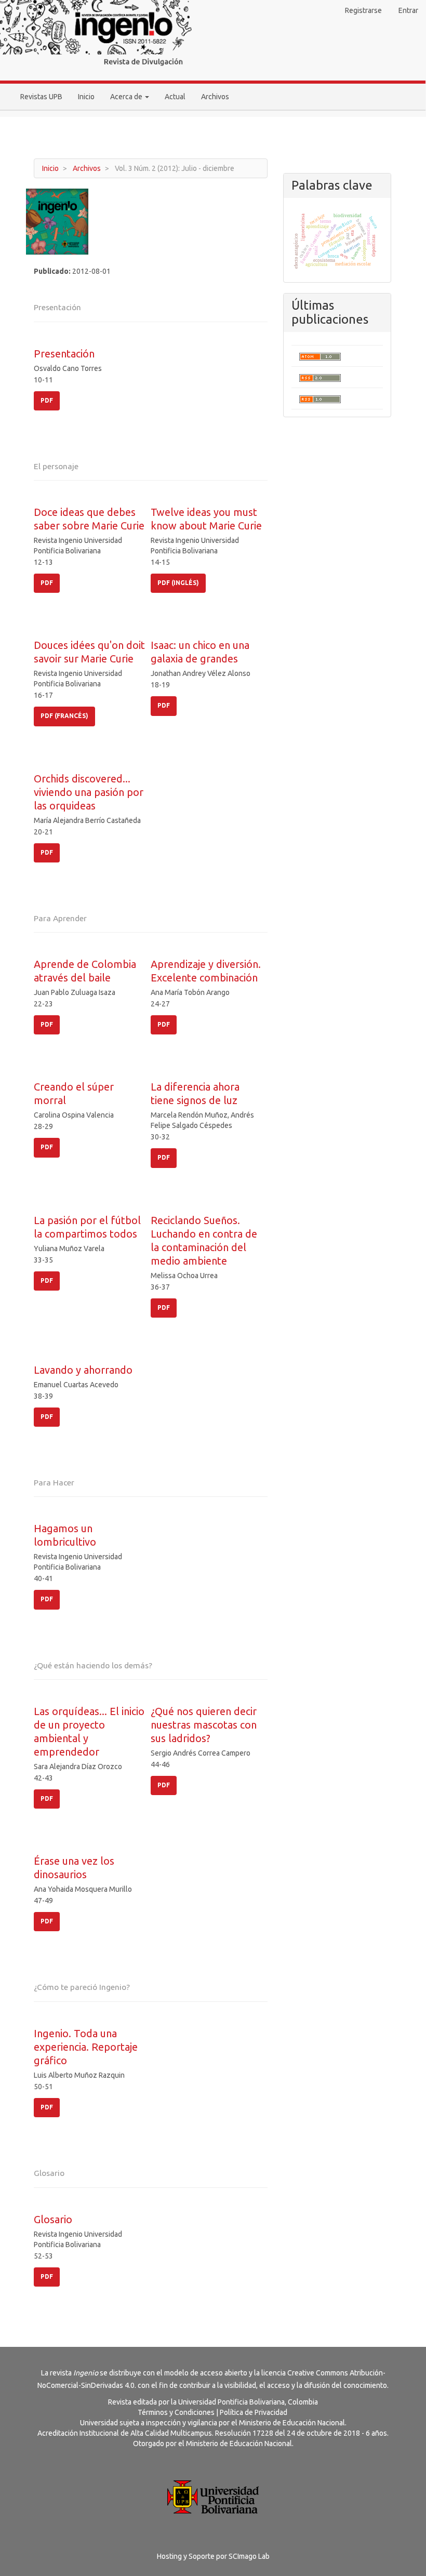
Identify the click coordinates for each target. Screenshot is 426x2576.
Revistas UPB (41, 97)
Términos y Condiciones (176, 2412)
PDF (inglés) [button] (178, 583)
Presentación (64, 354)
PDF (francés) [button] (64, 716)
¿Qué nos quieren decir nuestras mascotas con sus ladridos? (204, 1725)
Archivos (215, 97)
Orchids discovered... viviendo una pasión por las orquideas (89, 792)
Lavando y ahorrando (83, 1370)
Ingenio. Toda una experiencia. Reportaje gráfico (86, 2047)
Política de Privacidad (254, 2412)
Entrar (408, 10)
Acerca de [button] (127, 97)
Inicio (86, 97)
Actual (175, 97)
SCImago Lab (249, 2556)
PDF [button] (47, 400)
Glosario (53, 2219)
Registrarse (363, 10)
